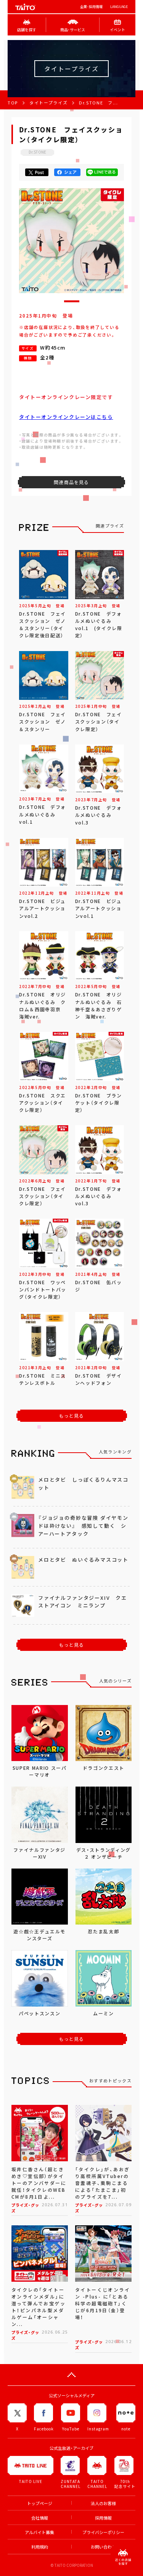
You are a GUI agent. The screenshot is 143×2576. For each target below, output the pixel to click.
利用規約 (40, 2547)
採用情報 (103, 2518)
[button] (72, 301)
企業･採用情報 (91, 7)
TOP (13, 103)
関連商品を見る (71, 482)
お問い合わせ (103, 2547)
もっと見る (72, 1416)
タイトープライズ (48, 103)
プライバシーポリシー (103, 2532)
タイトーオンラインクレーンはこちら (66, 417)
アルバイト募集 (39, 2532)
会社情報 (40, 2518)
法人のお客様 (103, 2503)
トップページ (40, 2503)
